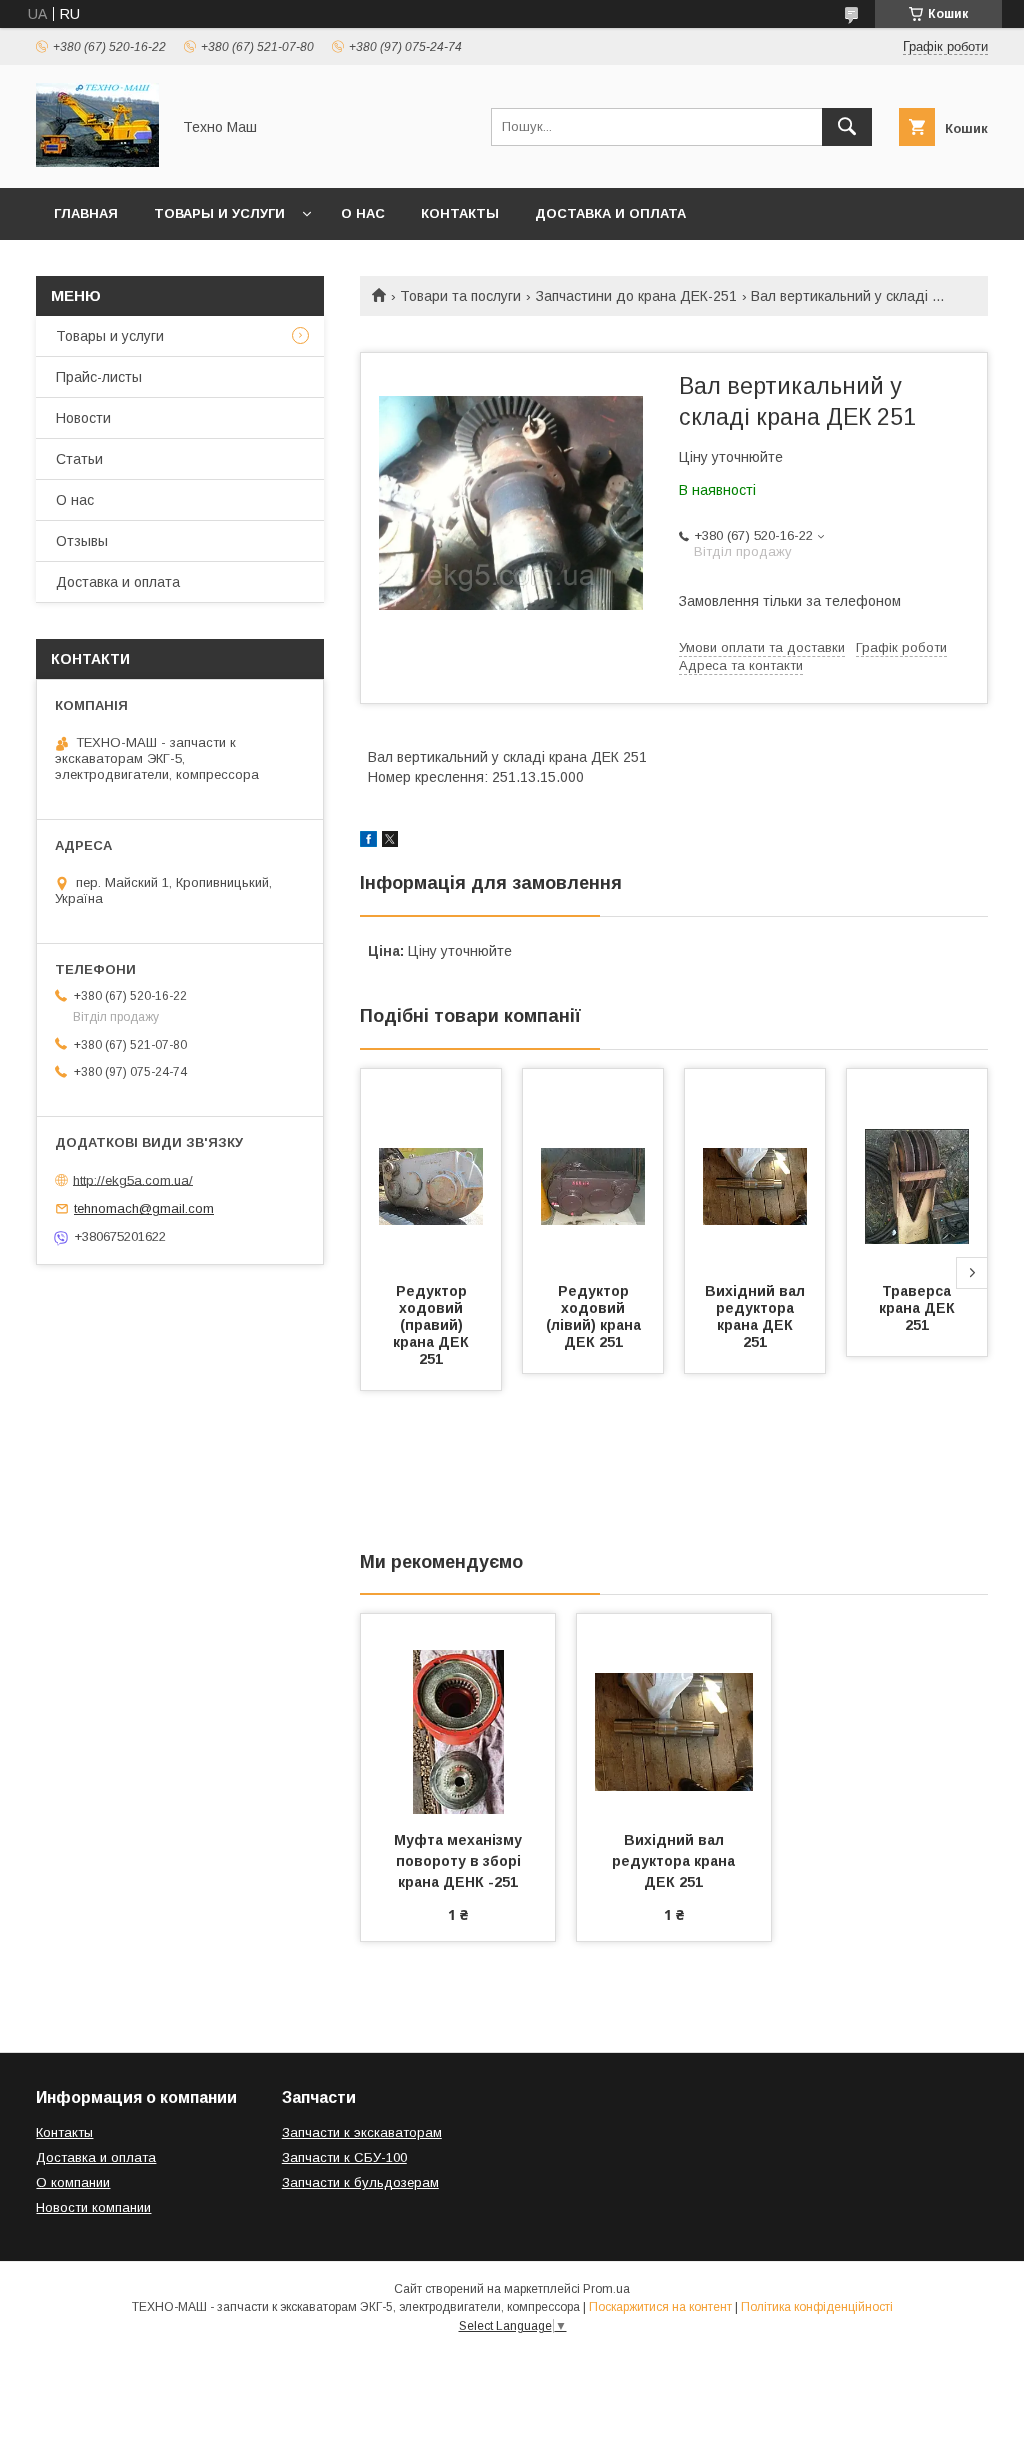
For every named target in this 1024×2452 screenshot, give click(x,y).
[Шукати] (847, 127)
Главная (86, 213)
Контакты (460, 213)
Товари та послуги (460, 296)
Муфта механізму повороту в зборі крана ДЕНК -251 (460, 1861)
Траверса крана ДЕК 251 (919, 1308)
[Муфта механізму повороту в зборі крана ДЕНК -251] (458, 1714)
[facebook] (368, 842)
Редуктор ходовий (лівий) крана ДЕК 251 (595, 1316)
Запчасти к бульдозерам (360, 2182)
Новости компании (93, 2207)
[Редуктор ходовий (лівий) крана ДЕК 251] (593, 1169)
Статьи (79, 459)
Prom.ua (606, 2289)
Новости (83, 418)
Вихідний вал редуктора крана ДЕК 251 (757, 1316)
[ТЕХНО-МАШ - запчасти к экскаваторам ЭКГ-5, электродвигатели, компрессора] (97, 162)
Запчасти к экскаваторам (362, 2132)
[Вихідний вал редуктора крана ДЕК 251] (755, 1169)
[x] (390, 842)
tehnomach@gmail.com (144, 1208)
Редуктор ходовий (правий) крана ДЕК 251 (433, 1325)
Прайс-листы (99, 377)
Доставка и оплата (610, 213)
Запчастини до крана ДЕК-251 (636, 296)
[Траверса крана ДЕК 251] (917, 1169)
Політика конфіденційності (817, 2307)
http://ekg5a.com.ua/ (133, 1179)
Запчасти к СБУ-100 (344, 2157)
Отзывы (82, 541)
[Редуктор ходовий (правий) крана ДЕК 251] (431, 1169)
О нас (363, 213)
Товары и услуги (219, 213)
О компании (73, 2182)
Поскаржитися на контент (660, 2307)
